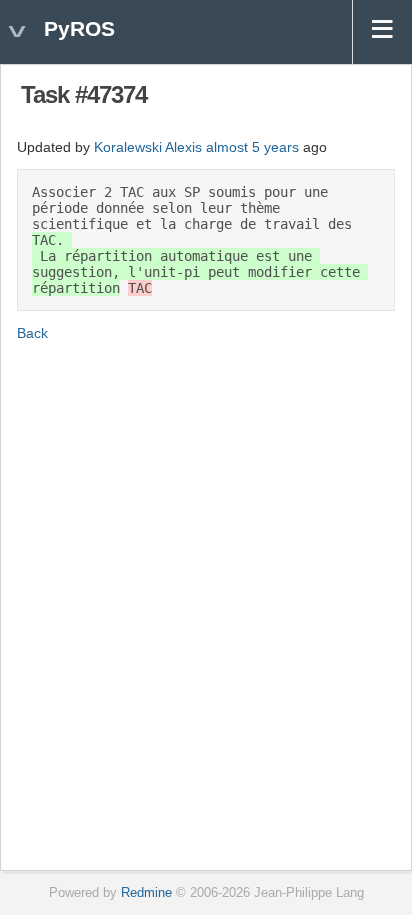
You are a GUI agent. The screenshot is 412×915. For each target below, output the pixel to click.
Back (32, 333)
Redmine (146, 893)
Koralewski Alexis (148, 147)
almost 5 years (252, 147)
